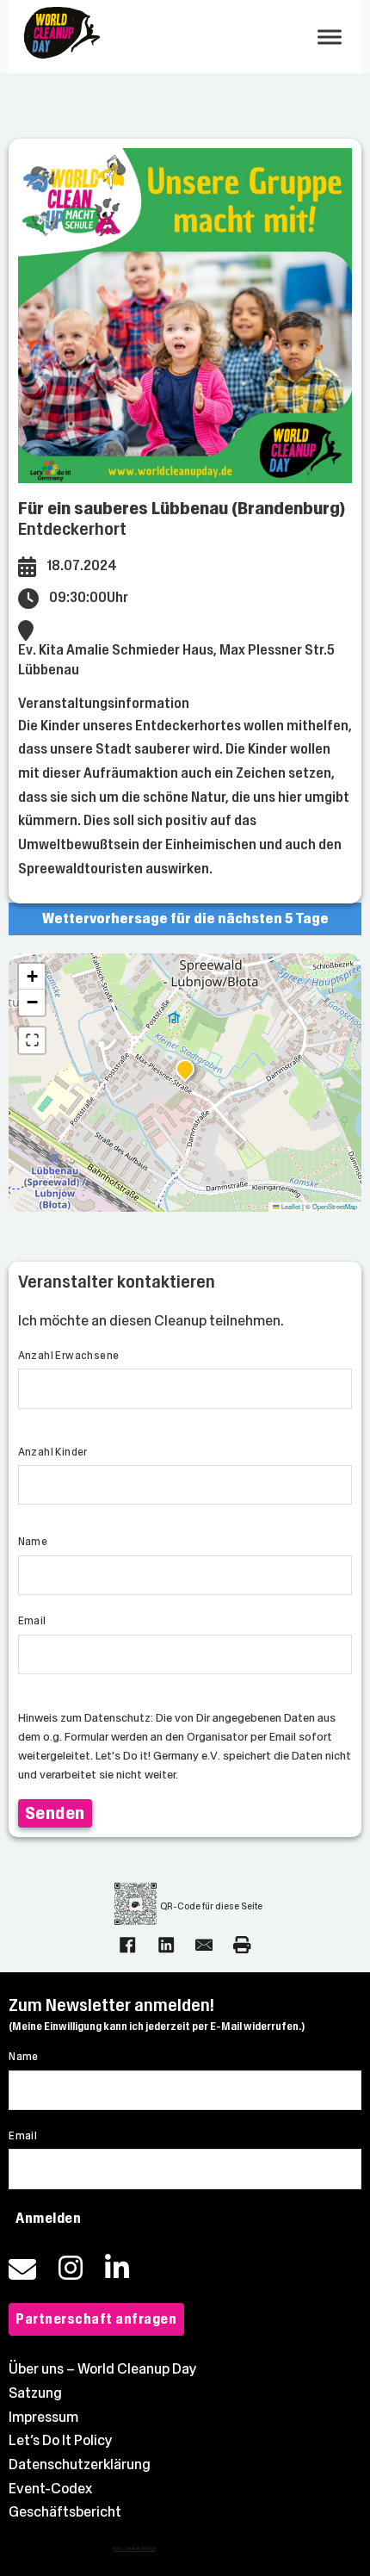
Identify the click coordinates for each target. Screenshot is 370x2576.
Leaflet (290, 1206)
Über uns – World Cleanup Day (103, 2369)
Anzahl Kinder (53, 1452)
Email (32, 1621)
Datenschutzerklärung (80, 2464)
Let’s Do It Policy (61, 2440)
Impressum (43, 2417)
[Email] (204, 1945)
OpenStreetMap (335, 1206)
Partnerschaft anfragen (96, 2319)
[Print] (242, 1945)
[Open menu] (330, 37)
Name (33, 1542)
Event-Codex (50, 2489)
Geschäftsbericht (65, 2512)
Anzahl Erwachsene (69, 1356)
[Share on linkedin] (166, 1945)
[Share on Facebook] (127, 1945)
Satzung (35, 2393)
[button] (185, 1071)
